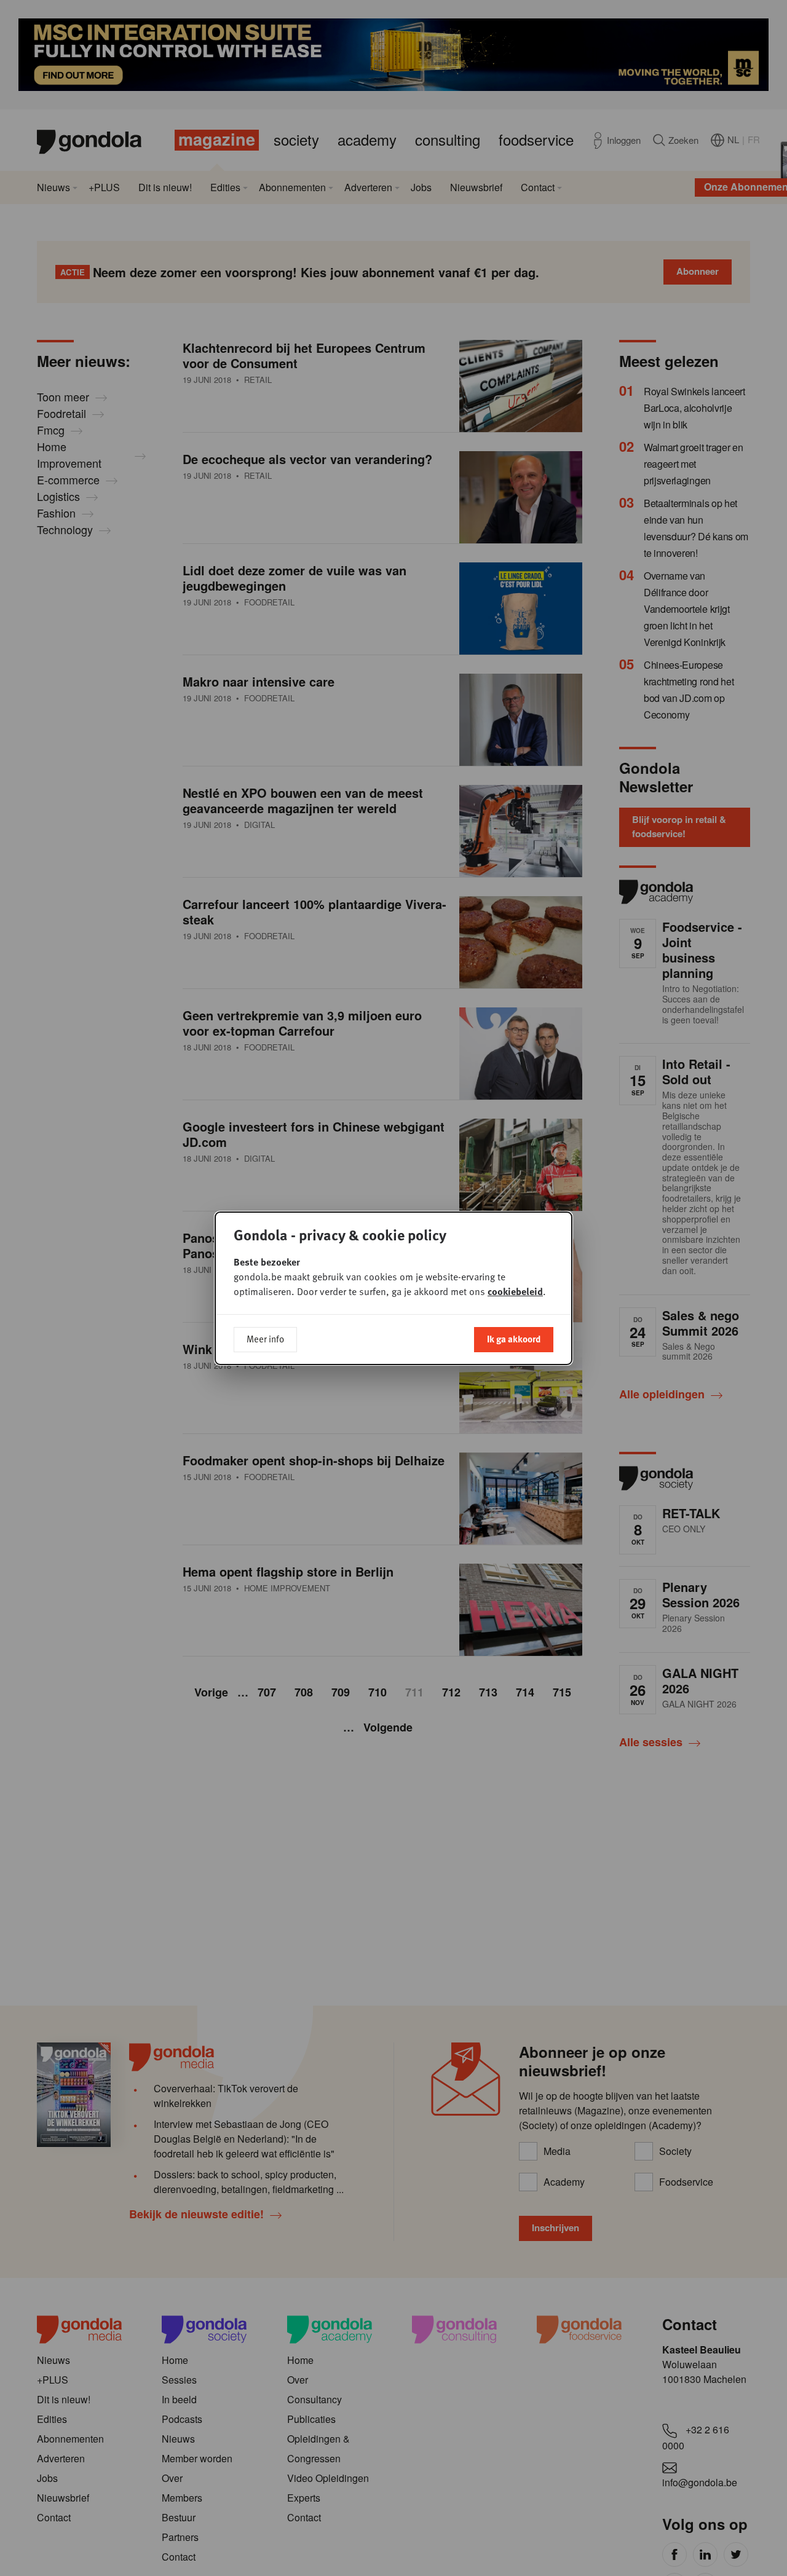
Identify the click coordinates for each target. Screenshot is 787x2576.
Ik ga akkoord (514, 1339)
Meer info (265, 1339)
